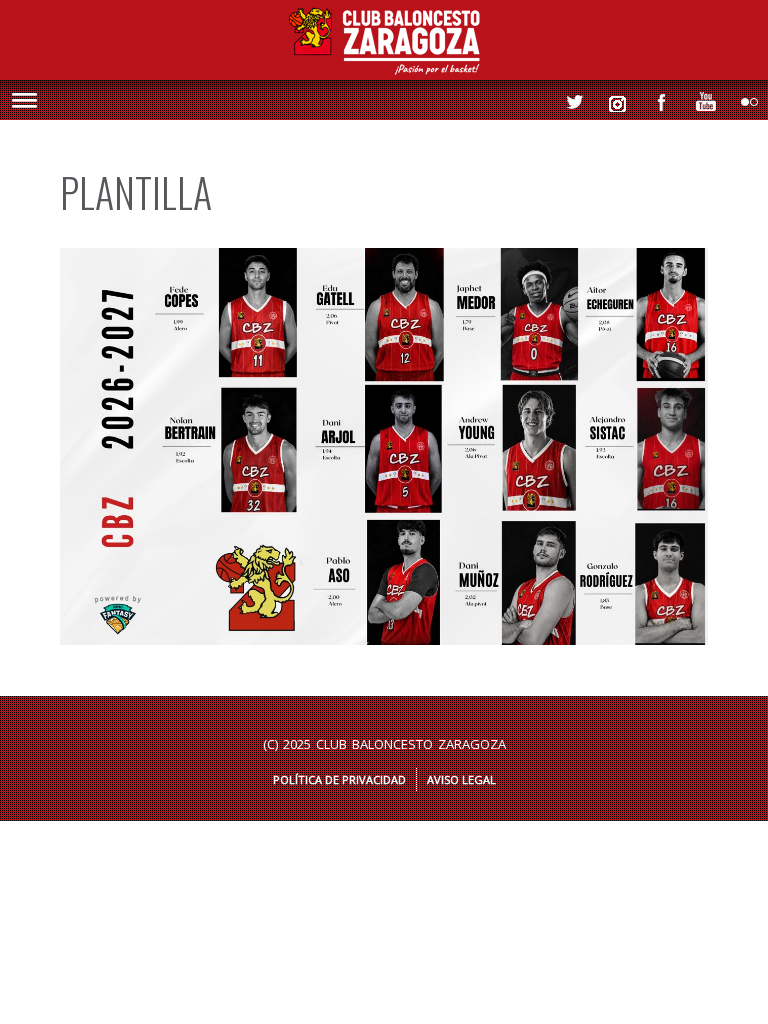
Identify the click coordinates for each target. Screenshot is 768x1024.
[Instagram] (613, 97)
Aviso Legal (461, 779)
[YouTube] (701, 97)
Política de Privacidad (339, 779)
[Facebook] (657, 97)
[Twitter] (569, 97)
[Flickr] (745, 97)
